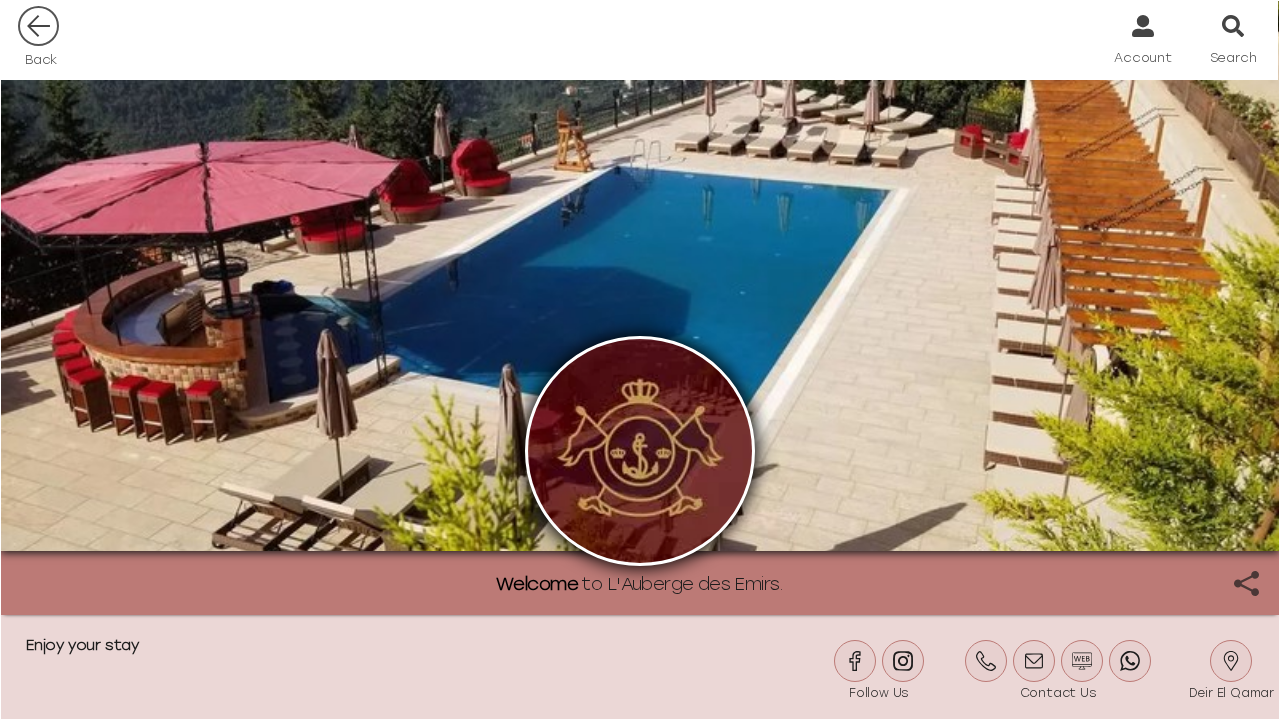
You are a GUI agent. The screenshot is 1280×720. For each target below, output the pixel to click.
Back (41, 59)
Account (1143, 57)
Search (1233, 57)
